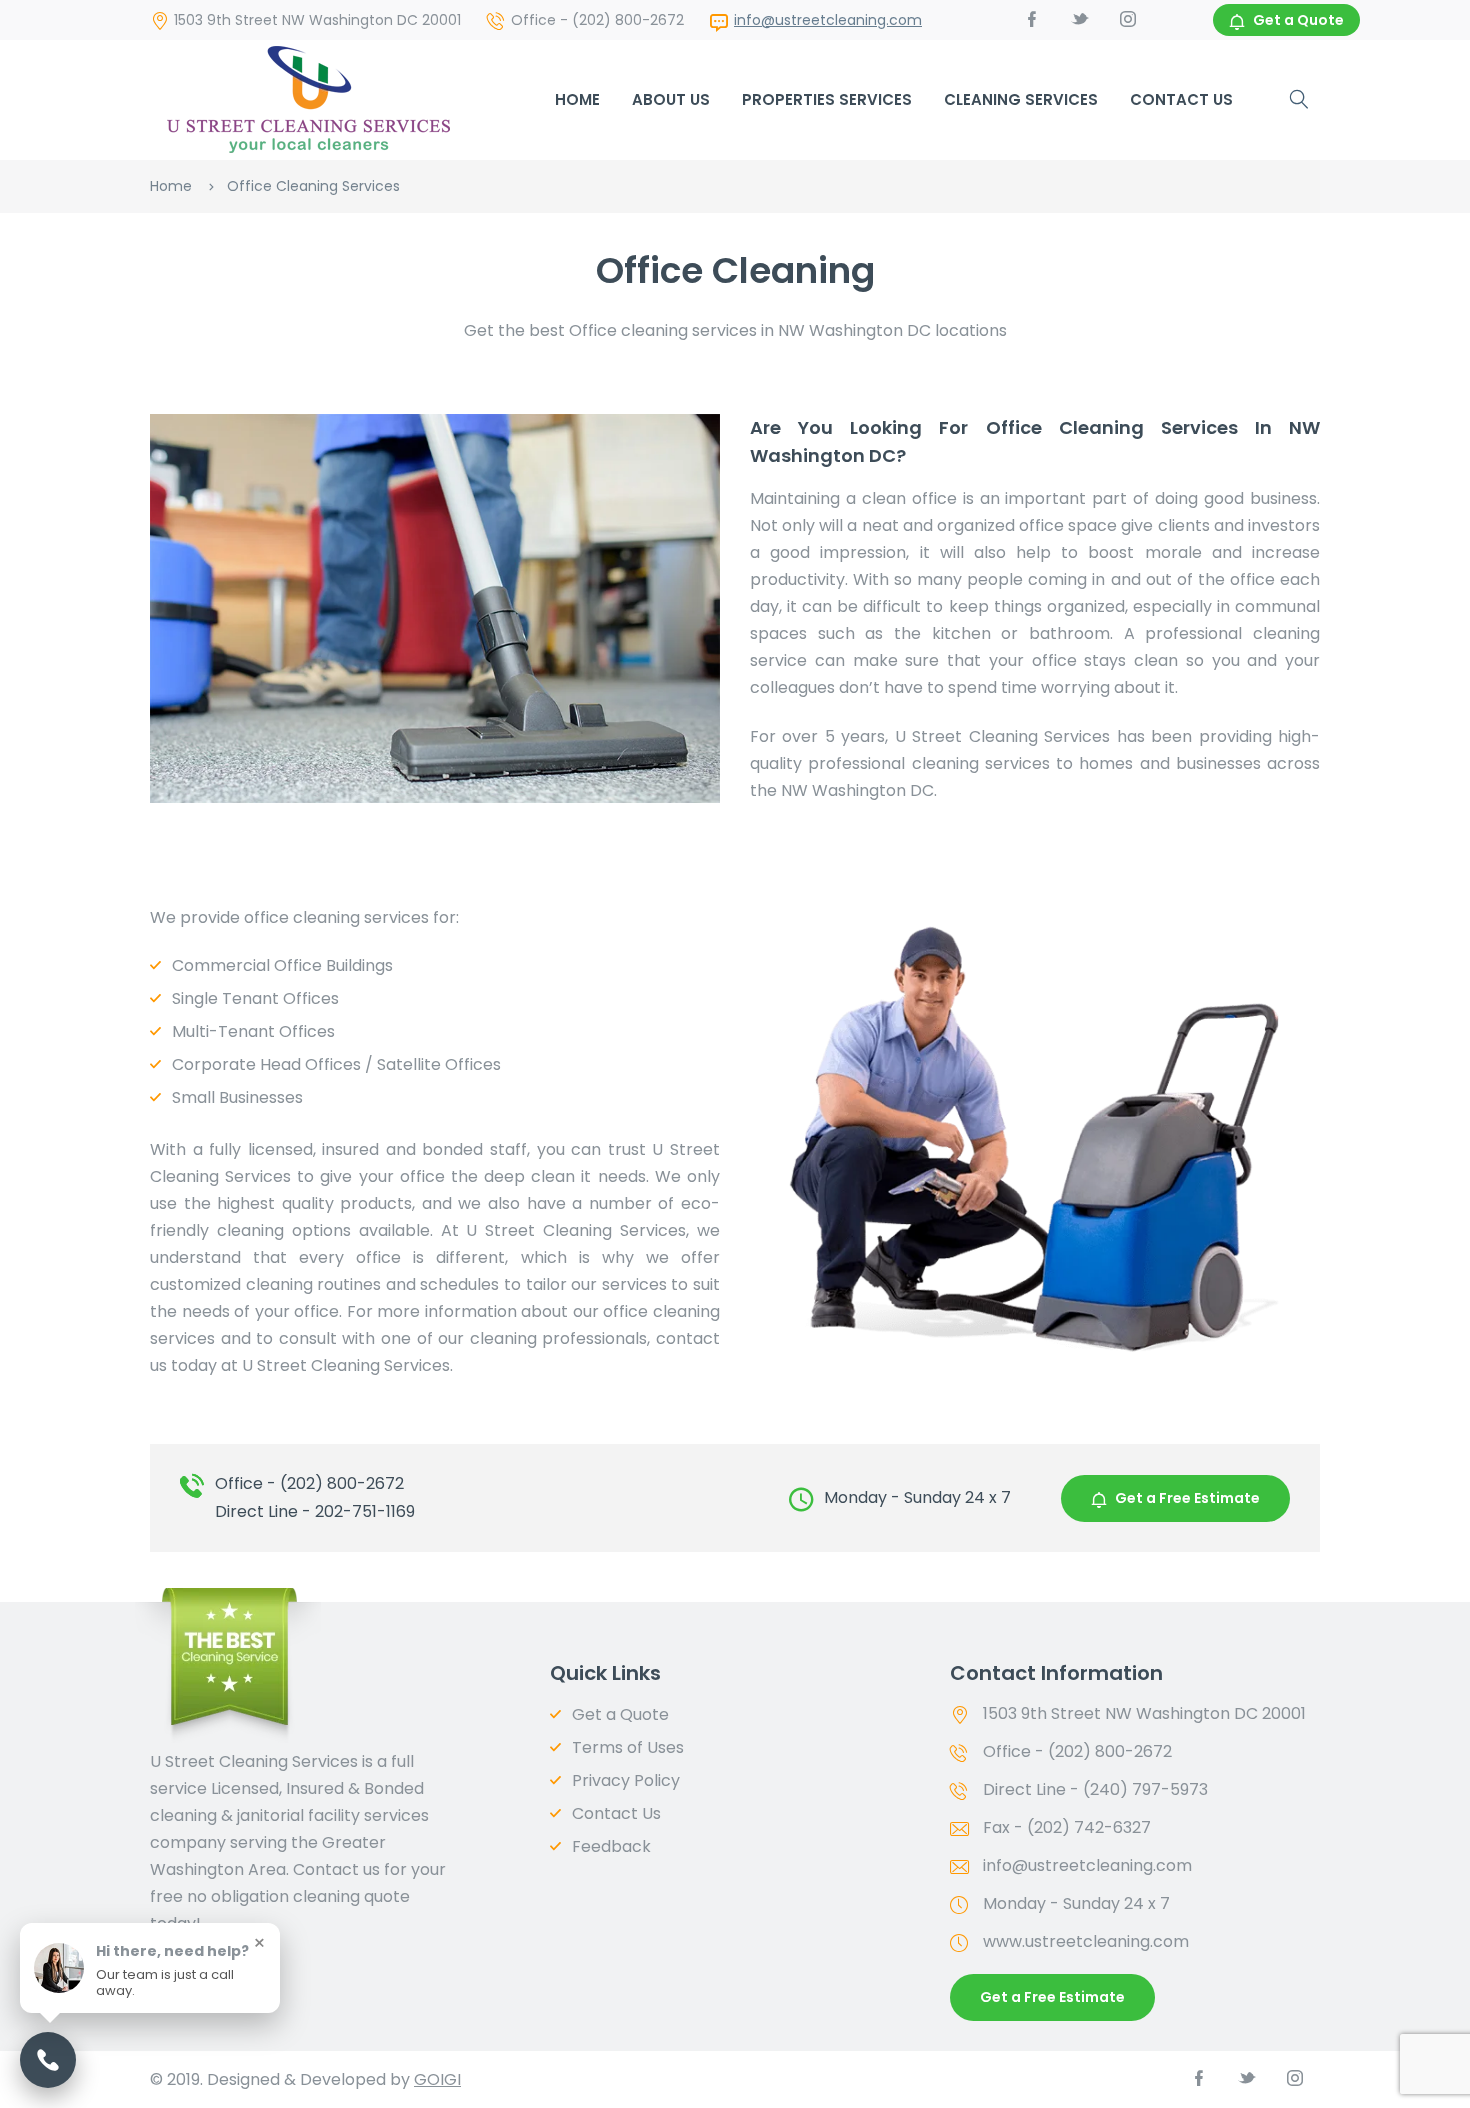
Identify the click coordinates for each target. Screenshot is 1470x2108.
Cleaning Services (1021, 99)
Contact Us (1181, 99)
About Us (671, 99)
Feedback (611, 1846)
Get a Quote (1298, 20)
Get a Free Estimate (1187, 1498)
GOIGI (437, 2079)
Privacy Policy (626, 1780)
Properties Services (827, 99)
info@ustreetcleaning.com (828, 20)
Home (577, 99)
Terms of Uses (628, 1747)
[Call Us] (48, 2060)
